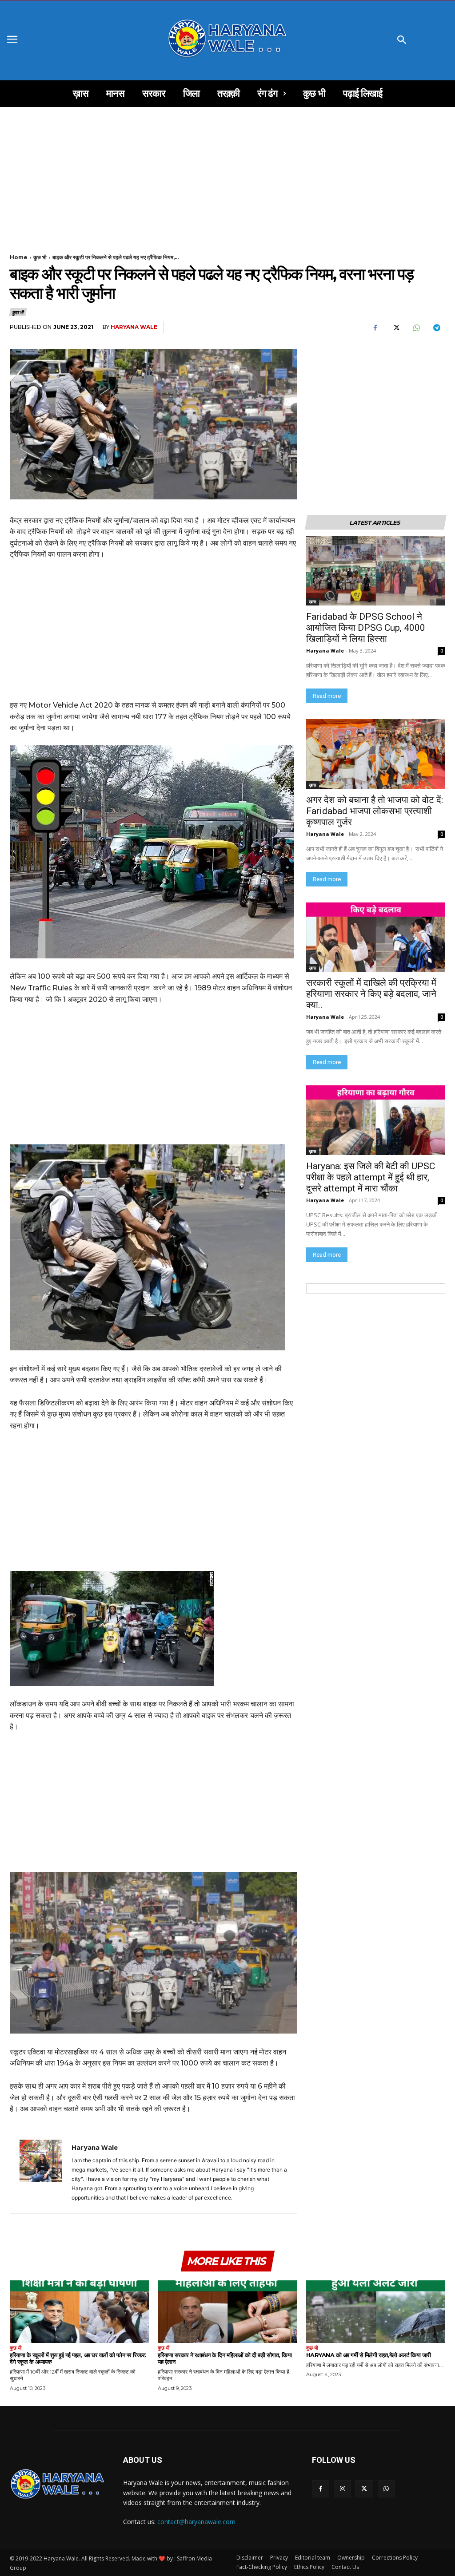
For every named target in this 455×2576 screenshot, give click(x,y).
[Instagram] (342, 2489)
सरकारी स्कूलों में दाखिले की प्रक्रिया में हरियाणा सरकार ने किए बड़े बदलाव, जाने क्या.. (371, 994)
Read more (327, 696)
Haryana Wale (134, 327)
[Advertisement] (227, 173)
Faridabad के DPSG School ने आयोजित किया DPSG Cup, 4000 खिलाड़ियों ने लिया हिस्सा (366, 628)
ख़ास (313, 601)
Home (19, 257)
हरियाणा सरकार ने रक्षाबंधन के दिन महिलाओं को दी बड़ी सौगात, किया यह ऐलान (225, 2358)
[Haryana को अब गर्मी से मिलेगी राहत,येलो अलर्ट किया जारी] (376, 2312)
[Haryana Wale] (41, 2172)
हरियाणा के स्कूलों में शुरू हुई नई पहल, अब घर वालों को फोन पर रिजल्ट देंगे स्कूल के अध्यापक (78, 2358)
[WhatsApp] (416, 328)
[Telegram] (436, 328)
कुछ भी (40, 257)
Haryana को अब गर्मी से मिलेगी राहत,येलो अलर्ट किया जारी (369, 2355)
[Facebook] (375, 328)
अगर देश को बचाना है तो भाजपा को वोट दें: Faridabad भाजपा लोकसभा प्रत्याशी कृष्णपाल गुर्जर (376, 811)
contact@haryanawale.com (196, 2522)
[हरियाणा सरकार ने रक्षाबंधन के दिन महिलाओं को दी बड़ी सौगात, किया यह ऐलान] (227, 2312)
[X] (395, 328)
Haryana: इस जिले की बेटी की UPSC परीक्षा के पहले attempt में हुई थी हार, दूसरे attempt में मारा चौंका (372, 1177)
